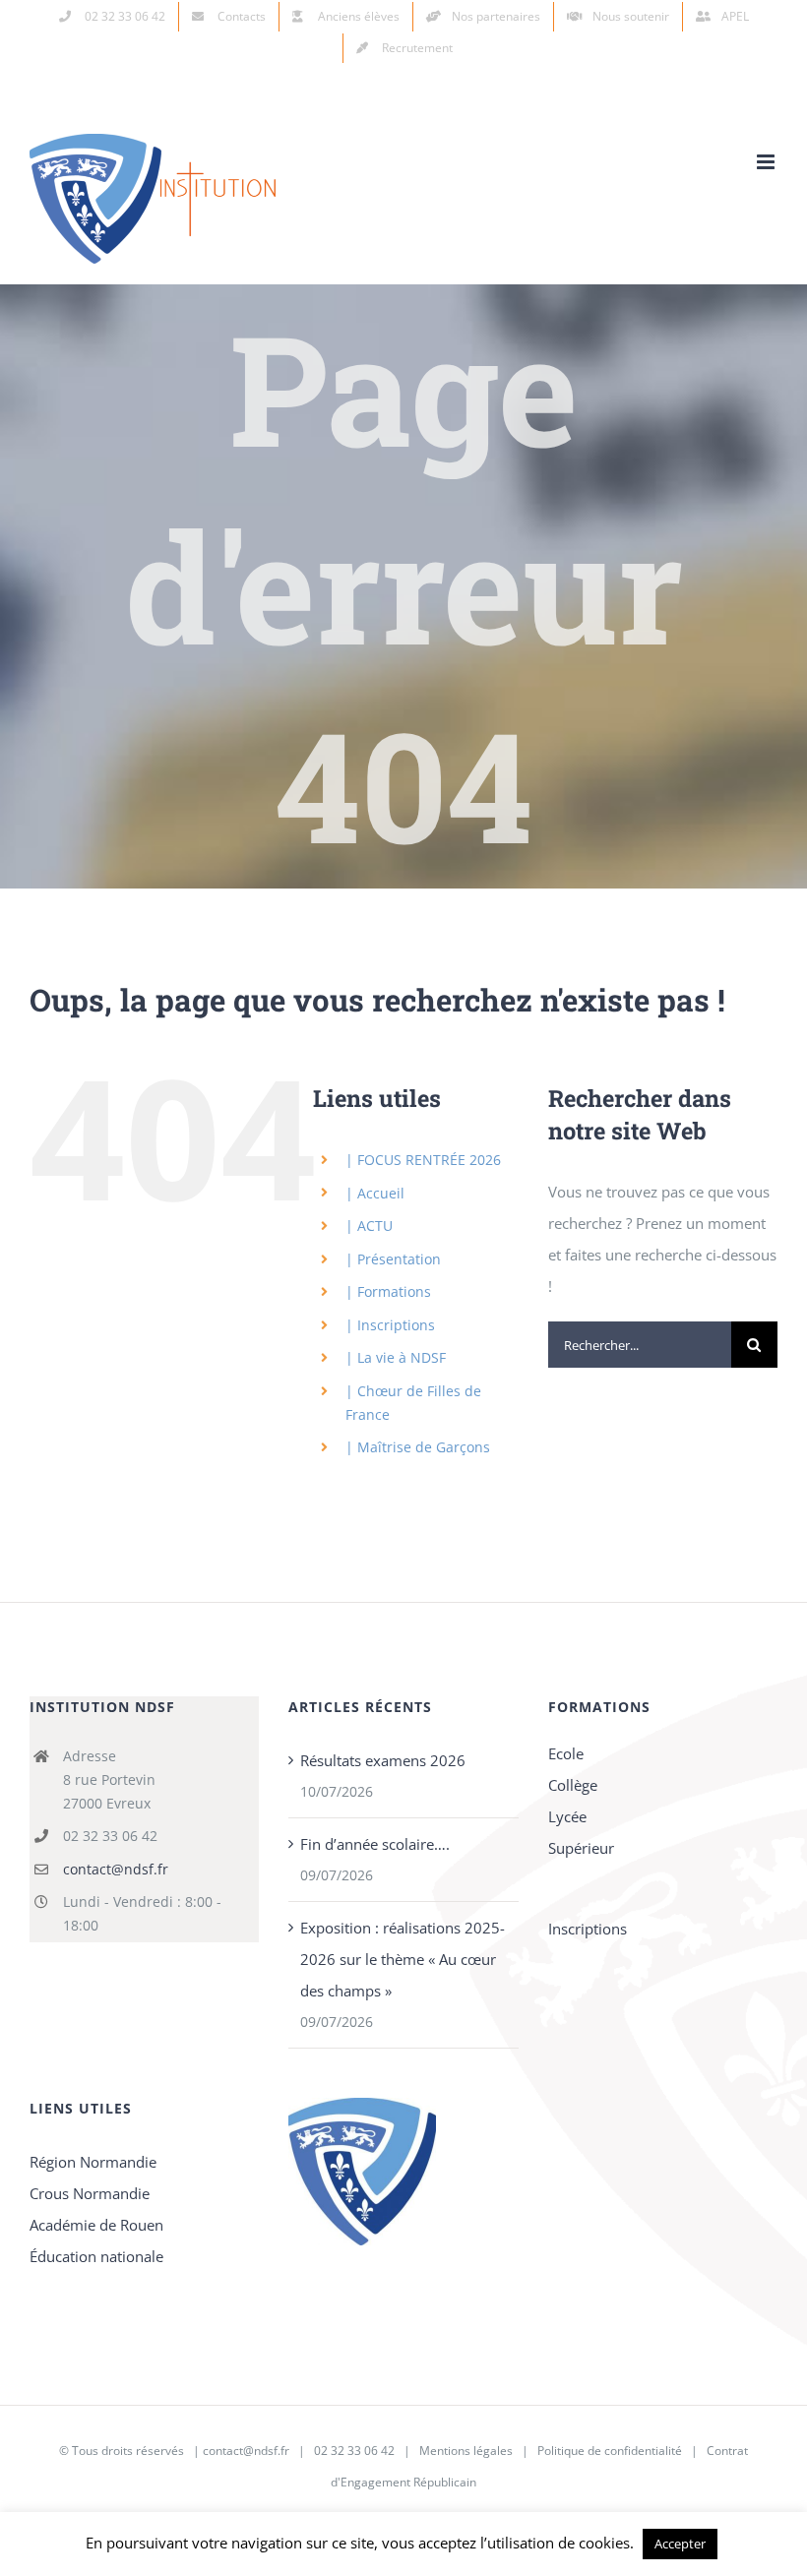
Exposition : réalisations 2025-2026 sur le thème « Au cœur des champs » (403, 1959)
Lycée (567, 1816)
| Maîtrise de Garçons (418, 1447)
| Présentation (393, 1259)
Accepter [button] (680, 2544)
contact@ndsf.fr (116, 1869)
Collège (573, 1785)
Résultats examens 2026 (383, 1760)
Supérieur (581, 1848)
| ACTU (369, 1226)
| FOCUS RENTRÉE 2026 (423, 1160)
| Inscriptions (390, 1325)
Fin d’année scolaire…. (375, 1844)
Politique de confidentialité (610, 2451)
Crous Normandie (90, 2193)
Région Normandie (93, 2162)
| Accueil (375, 1193)
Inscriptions (588, 1929)
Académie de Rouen (96, 2225)
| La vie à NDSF (396, 1357)
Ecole (566, 1753)
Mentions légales (466, 2451)
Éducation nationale (96, 2256)
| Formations (388, 1291)
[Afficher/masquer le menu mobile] (767, 162)
